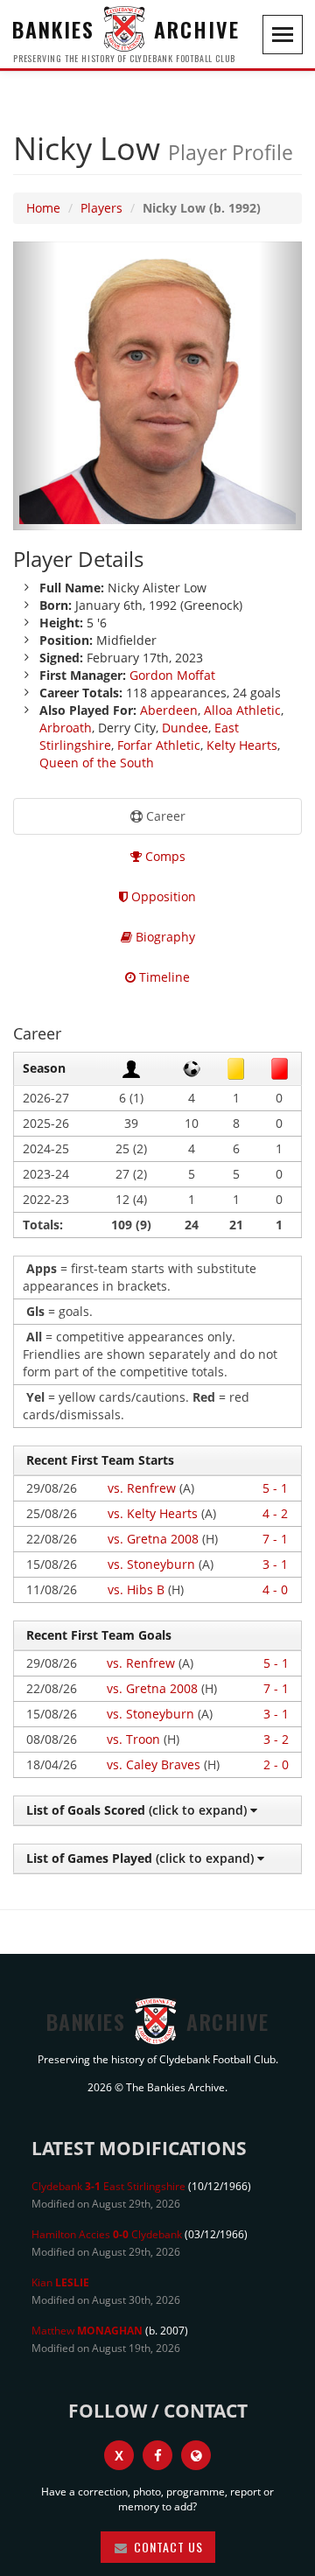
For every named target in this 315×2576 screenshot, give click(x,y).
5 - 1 (275, 1488)
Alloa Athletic (242, 710)
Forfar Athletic (159, 745)
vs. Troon (133, 1739)
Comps (164, 856)
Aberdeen (169, 710)
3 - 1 (275, 1564)
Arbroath (66, 728)
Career (164, 816)
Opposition (162, 896)
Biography (164, 937)
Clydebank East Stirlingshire (108, 2186)
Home (43, 208)
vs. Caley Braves (154, 1764)
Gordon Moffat (172, 675)
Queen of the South (97, 763)
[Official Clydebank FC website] (196, 2455)
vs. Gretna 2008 (153, 1539)
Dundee (185, 728)
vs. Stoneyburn (151, 1564)
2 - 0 (276, 1764)
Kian (60, 2282)
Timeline (163, 977)
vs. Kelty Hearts (153, 1513)
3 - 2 (276, 1739)
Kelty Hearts (242, 745)
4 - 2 (275, 1513)
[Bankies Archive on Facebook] (157, 2455)
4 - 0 (275, 1589)
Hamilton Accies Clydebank (107, 2234)
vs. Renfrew (142, 1488)
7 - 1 (275, 1539)
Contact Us (167, 2547)
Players (101, 208)
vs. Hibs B (136, 1589)
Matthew (87, 2331)
